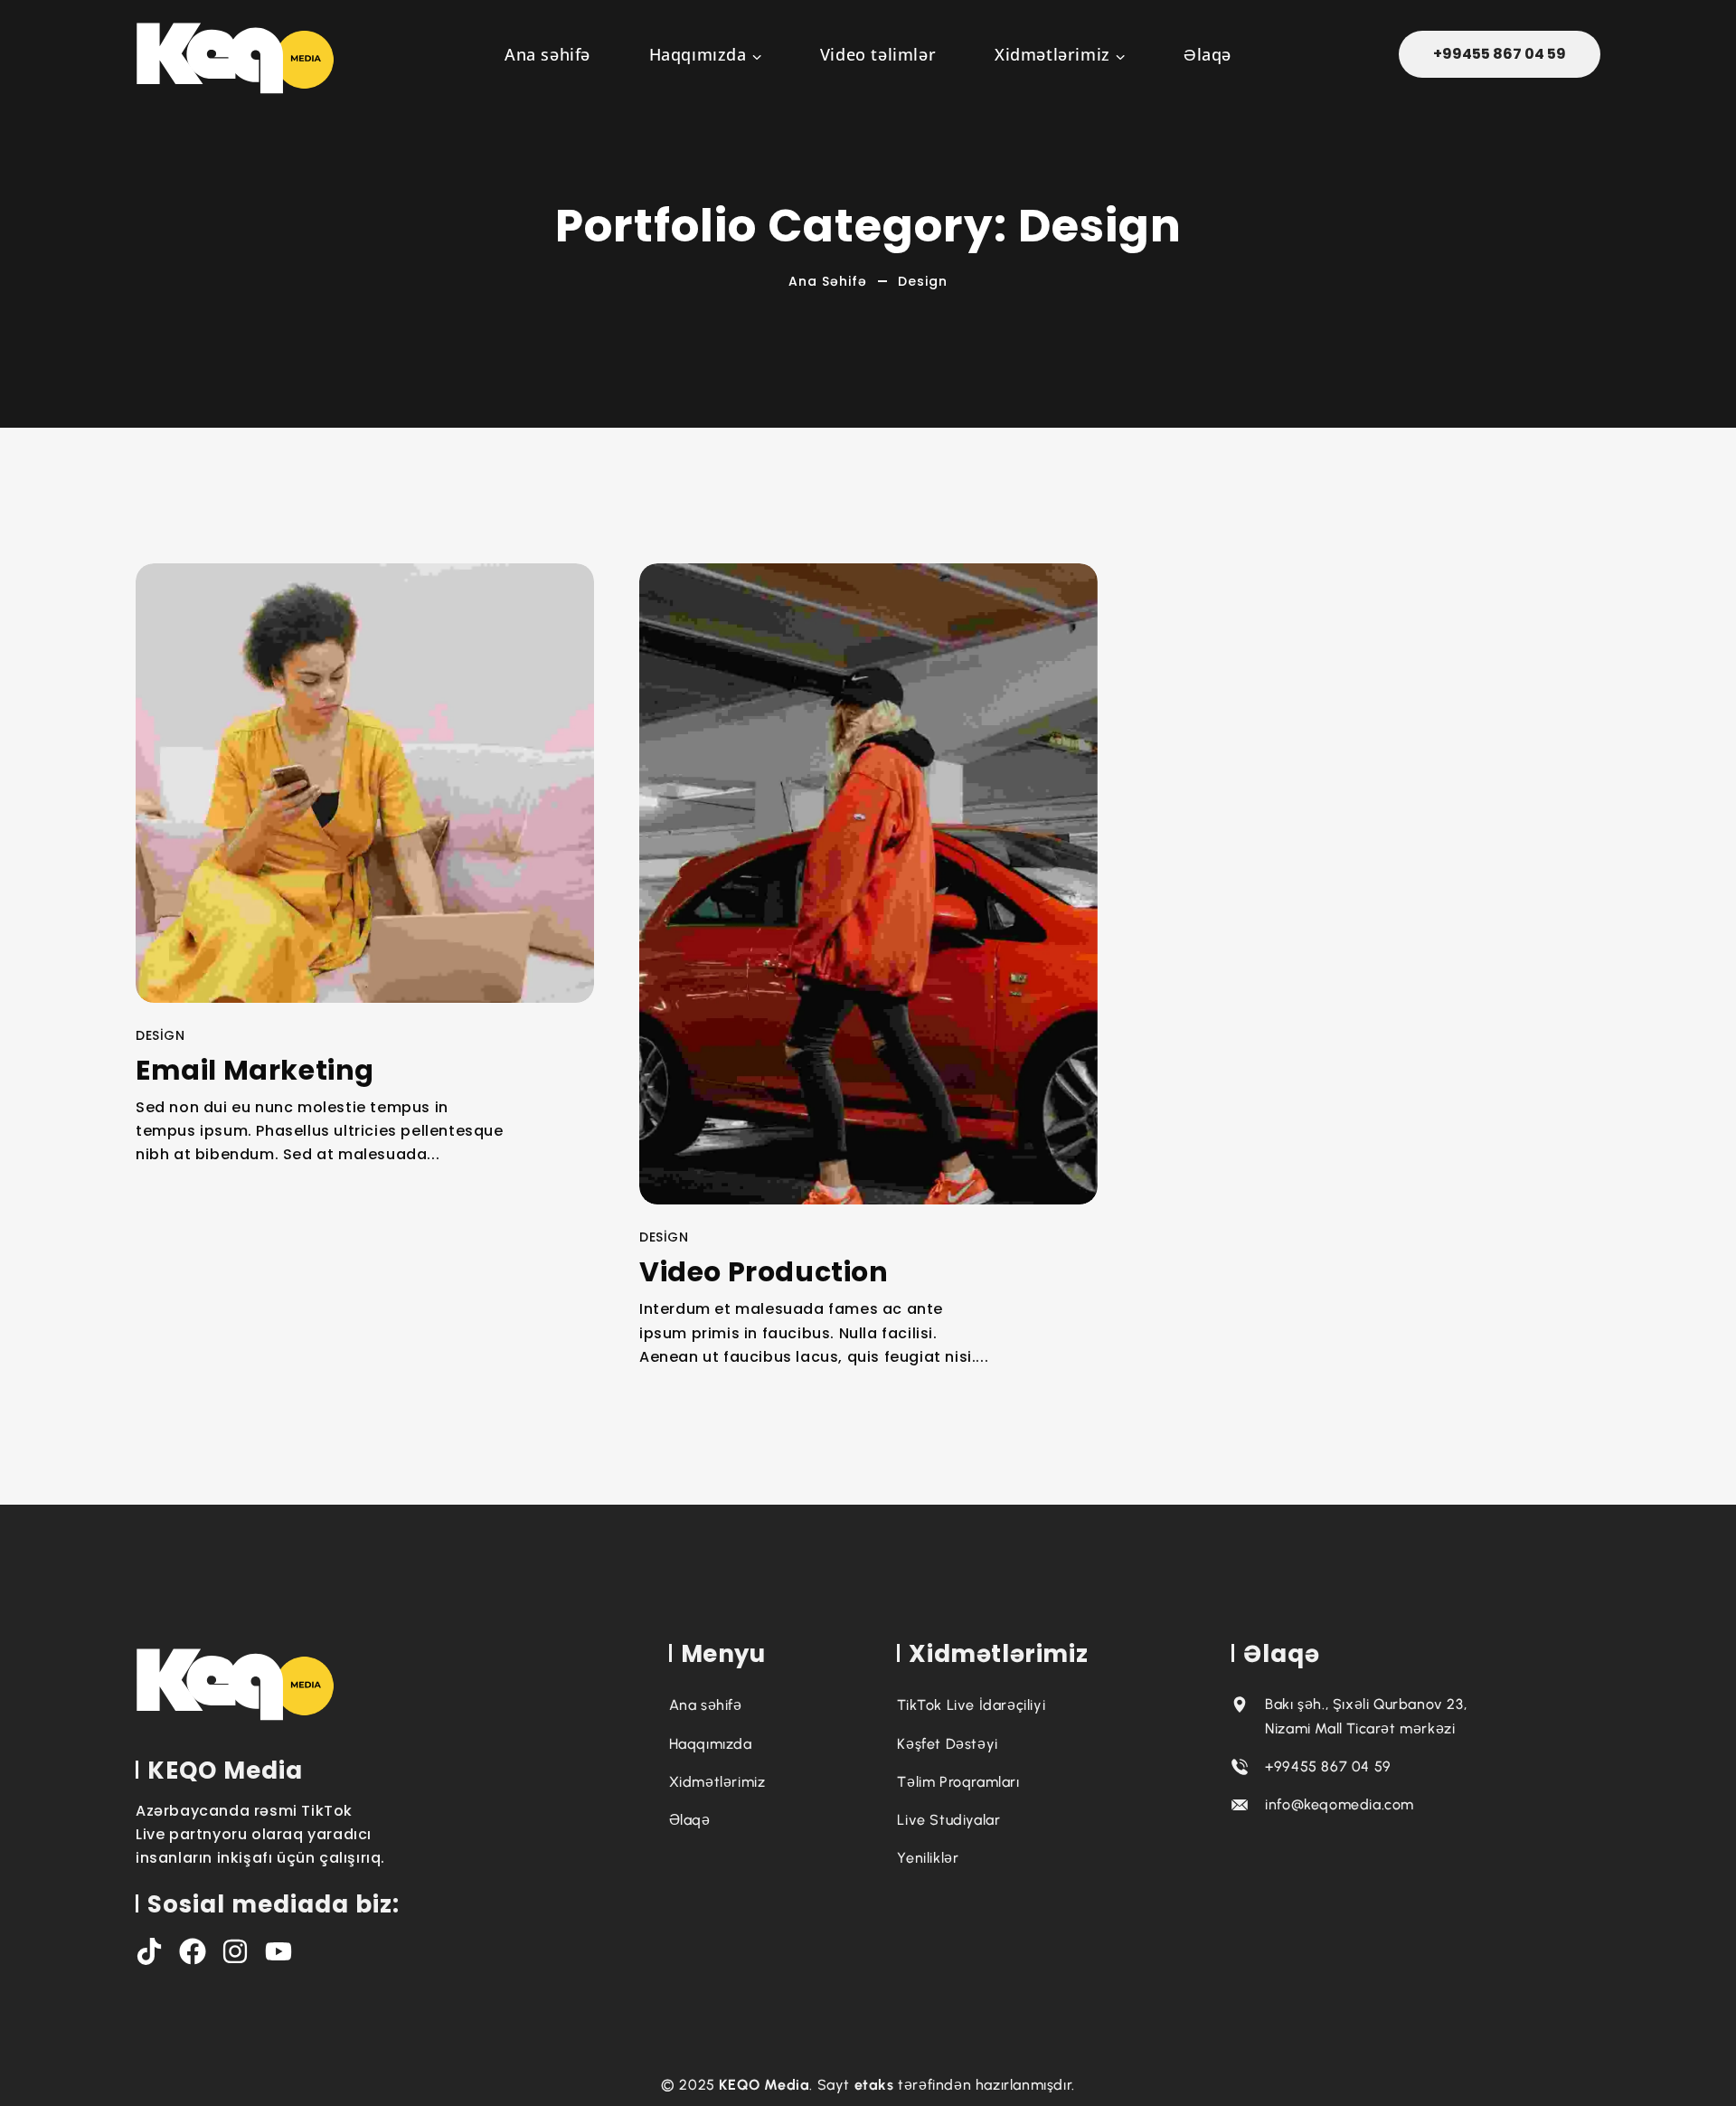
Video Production (764, 1272)
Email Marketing (255, 1069)
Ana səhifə (828, 281)
